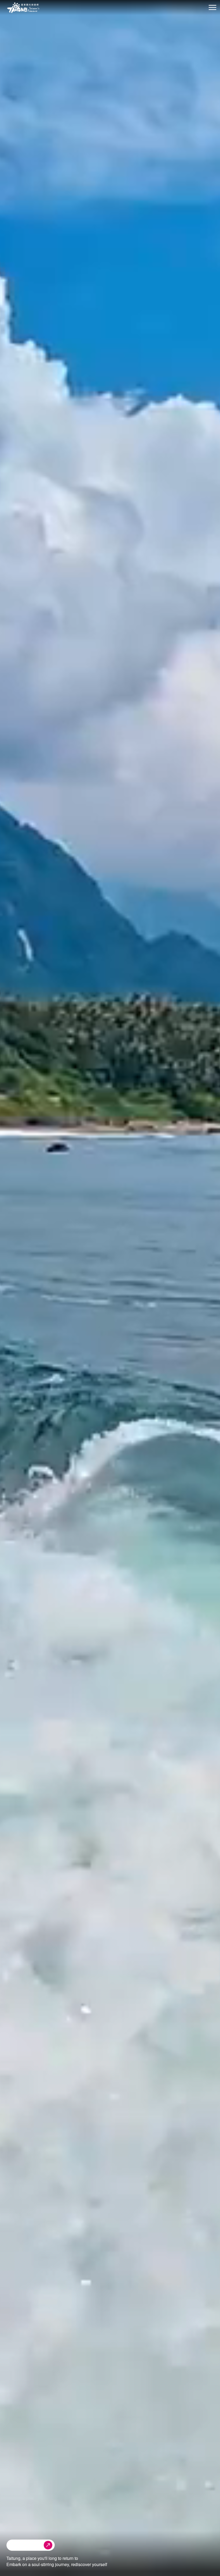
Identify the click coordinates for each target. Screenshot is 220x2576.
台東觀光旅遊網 (23, 8)
